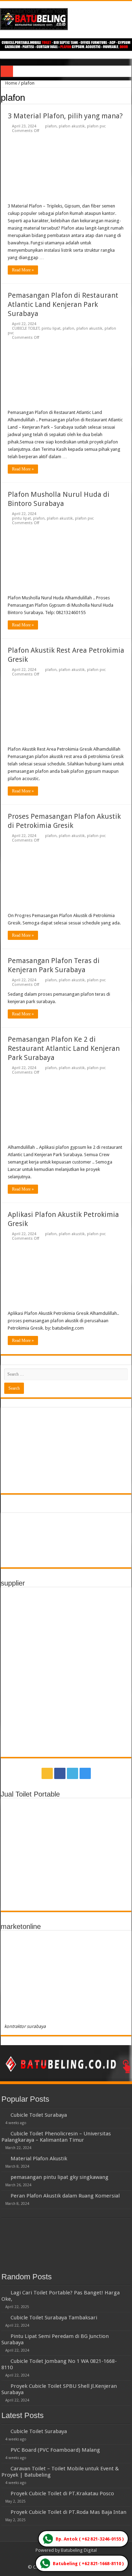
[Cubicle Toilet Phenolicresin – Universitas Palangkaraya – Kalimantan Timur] (4, 2133)
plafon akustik (72, 126)
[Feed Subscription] (129, 97)
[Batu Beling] (66, 19)
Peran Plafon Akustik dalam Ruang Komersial (65, 2196)
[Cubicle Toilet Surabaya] (4, 2115)
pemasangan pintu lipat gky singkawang (59, 2177)
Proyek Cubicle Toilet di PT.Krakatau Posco (62, 2493)
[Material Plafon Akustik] (4, 2158)
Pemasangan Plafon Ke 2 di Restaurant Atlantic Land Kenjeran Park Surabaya (64, 1048)
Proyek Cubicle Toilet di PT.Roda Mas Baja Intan (68, 2512)
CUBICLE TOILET (26, 328)
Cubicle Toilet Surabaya (39, 2115)
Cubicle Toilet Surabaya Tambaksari (54, 2318)
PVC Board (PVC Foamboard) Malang (55, 2450)
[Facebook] (60, 1773)
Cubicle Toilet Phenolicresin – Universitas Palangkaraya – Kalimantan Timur (56, 2137)
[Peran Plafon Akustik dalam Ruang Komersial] (4, 2195)
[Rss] (47, 1773)
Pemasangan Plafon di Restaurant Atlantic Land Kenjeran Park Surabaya (63, 304)
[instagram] (85, 1773)
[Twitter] (73, 1773)
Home (11, 83)
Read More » (23, 270)
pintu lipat (51, 328)
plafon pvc (96, 126)
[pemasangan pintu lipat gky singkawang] (4, 2177)
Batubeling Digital (79, 2550)
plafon (51, 126)
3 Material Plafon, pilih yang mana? (65, 116)
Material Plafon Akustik (39, 2159)
